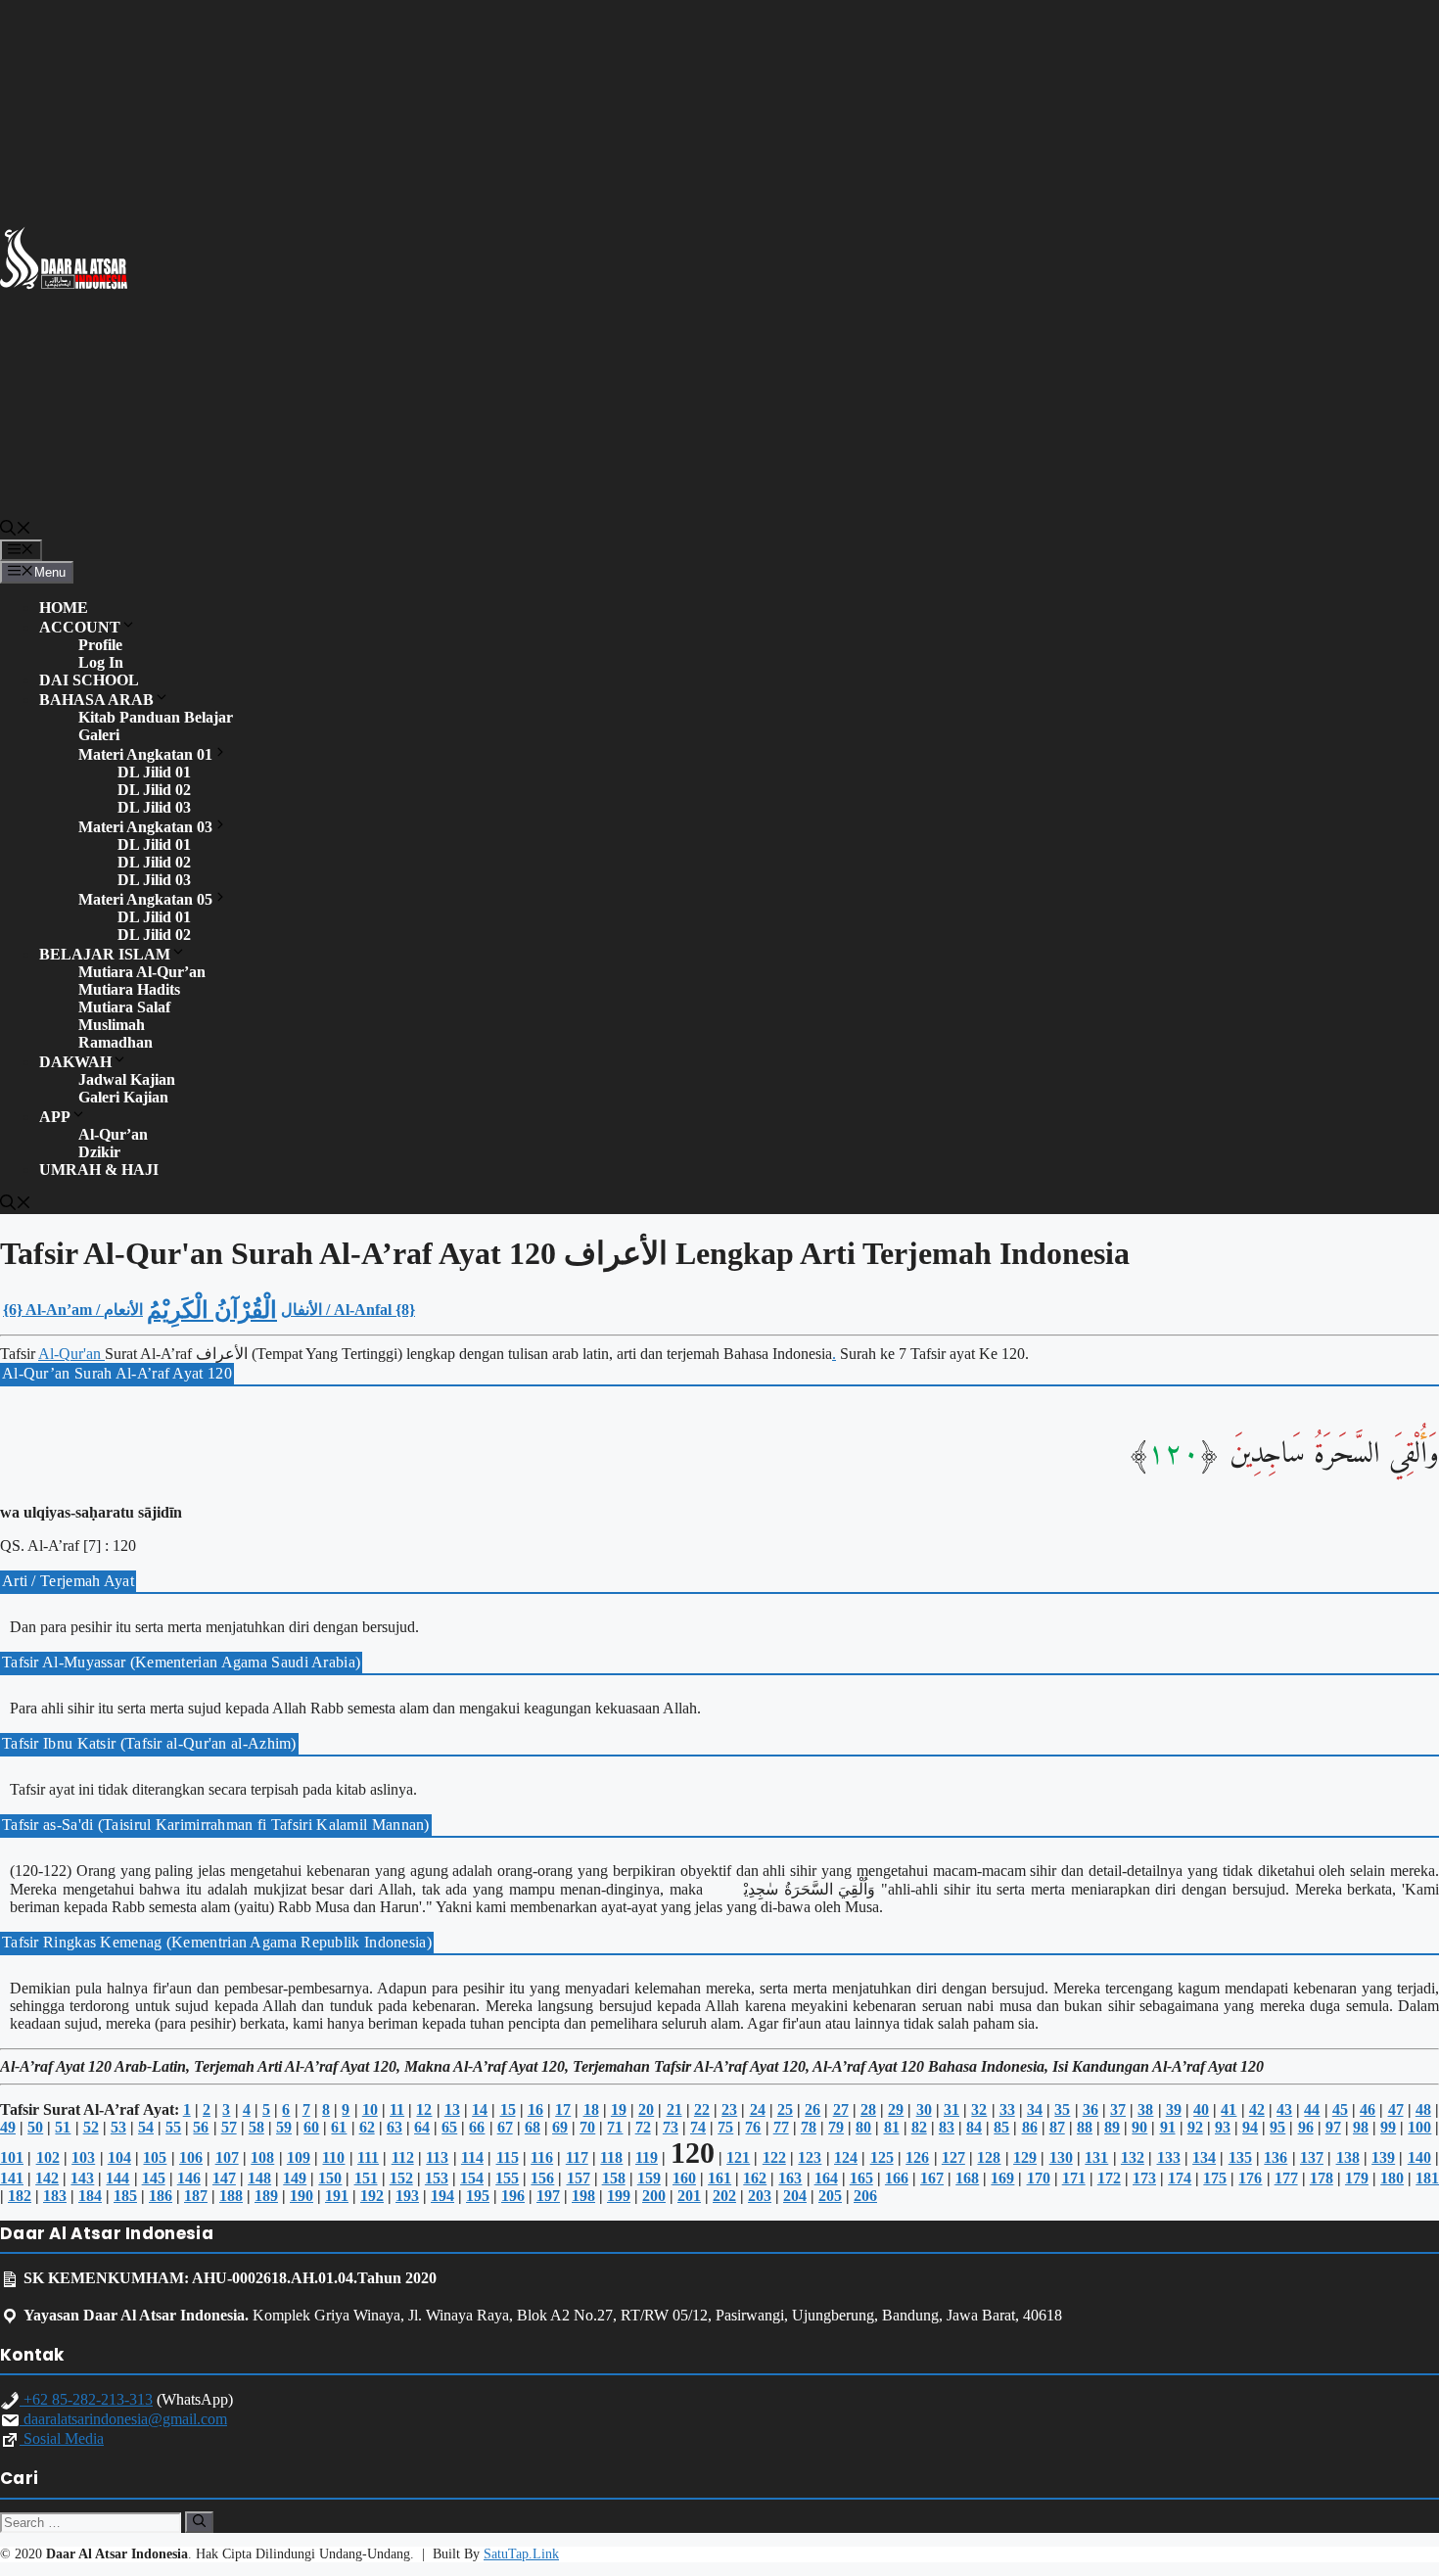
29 (896, 2109)
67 (505, 2127)
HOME (64, 608)
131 (1096, 2157)
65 (449, 2127)
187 (196, 2196)
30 (924, 2109)
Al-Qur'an (71, 1354)
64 (422, 2127)
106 (191, 2157)
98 (1361, 2127)
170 (1039, 2178)
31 (952, 2109)
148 (259, 2178)
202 (724, 2196)
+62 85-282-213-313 (86, 2399)
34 (1035, 2109)
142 (47, 2178)
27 (841, 2109)
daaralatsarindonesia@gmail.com (123, 2419)
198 (583, 2196)
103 (83, 2157)
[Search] (199, 2522)
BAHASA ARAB (96, 700)
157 (579, 2178)
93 (1223, 2127)
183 (55, 2196)
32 (979, 2109)
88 (1085, 2127)
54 (146, 2127)
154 (472, 2178)
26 (812, 2109)
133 (1169, 2157)
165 (861, 2178)
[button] (16, 531)
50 (35, 2127)
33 (1007, 2109)
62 (367, 2127)
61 (339, 2127)
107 (227, 2157)
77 (781, 2127)
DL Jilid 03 (154, 807)
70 (587, 2127)
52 (91, 2127)
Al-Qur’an (113, 1134)
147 (224, 2178)
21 (674, 2109)
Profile (100, 645)
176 (1250, 2178)
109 (299, 2157)
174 (1180, 2178)
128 (989, 2157)
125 (882, 2157)
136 (1276, 2157)
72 (643, 2127)
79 (836, 2127)
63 (395, 2127)
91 (1168, 2127)
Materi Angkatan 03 (145, 827)
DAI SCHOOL (89, 680)
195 (478, 2196)
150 (330, 2178)
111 (368, 2157)
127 (953, 2157)
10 (370, 2109)
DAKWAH (75, 1062)
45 (1340, 2109)
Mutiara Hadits (129, 989)
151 (366, 2178)
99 (1388, 2127)
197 (548, 2196)
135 (1240, 2157)
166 (897, 2178)
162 (755, 2178)
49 (8, 2127)
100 (1419, 2127)
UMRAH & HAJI (99, 1170)
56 (201, 2127)
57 (229, 2127)
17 (563, 2109)
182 (20, 2196)
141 (12, 2178)
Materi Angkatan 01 (145, 754)
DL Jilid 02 (154, 790)
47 (1396, 2109)
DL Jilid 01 (154, 772)
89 (1112, 2127)
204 (795, 2196)
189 (266, 2196)
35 (1062, 2109)
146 (189, 2178)
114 (472, 2157)
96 (1306, 2127)
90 (1139, 2127)
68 (533, 2127)
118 (611, 2157)
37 (1118, 2109)
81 (892, 2127)
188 (231, 2196)
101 (12, 2157)
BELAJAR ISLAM (105, 954)
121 (738, 2157)
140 (1419, 2157)
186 (161, 2196)
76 (753, 2127)
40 (1201, 2109)
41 (1229, 2109)
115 (508, 2157)
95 (1277, 2127)
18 (591, 2109)
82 (919, 2127)
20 (646, 2109)
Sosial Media (62, 2438)
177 (1286, 2178)
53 (118, 2127)
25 (785, 2109)
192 (372, 2196)
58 (256, 2127)
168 (967, 2178)
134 (1204, 2157)
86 (1030, 2127)
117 (577, 2157)
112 (403, 2157)
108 (262, 2157)
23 (729, 2109)
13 (452, 2109)
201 (689, 2196)
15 (508, 2109)
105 (155, 2157)
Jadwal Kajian (127, 1079)
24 (758, 2109)
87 (1057, 2127)
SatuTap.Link (521, 2554)
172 (1109, 2178)
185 (125, 2196)
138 (1348, 2157)
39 (1174, 2109)
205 (830, 2196)
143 (82, 2178)
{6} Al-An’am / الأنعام (73, 1310)
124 (846, 2157)
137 (1312, 2157)
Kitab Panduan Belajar (156, 717)
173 (1144, 2178)
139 (1383, 2157)
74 (698, 2127)
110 (333, 2157)
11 (397, 2109)
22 (702, 2109)
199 (619, 2196)
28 (868, 2109)
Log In (101, 662)
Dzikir (99, 1152)
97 (1333, 2127)
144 (117, 2178)
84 (974, 2127)
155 (507, 2178)
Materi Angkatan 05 (145, 899)
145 (154, 2178)
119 (647, 2157)
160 (684, 2178)
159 (649, 2178)
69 (560, 2127)
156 (542, 2178)
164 (826, 2178)
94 (1250, 2127)
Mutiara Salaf (124, 1007)
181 (1427, 2178)
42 (1257, 2109)
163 (790, 2178)
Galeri (99, 735)
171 (1074, 2178)
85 (1001, 2127)
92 (1195, 2127)
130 (1061, 2157)
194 (442, 2196)
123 (810, 2157)
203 (760, 2196)
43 (1284, 2109)
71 (615, 2127)
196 (513, 2196)
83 (947, 2127)
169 (1002, 2178)
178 (1322, 2178)
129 (1025, 2157)
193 (407, 2196)
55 (173, 2127)
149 (295, 2178)
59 (284, 2127)
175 (1215, 2178)
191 (337, 2196)
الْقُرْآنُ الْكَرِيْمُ (212, 1310)
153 (437, 2178)
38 (1145, 2109)
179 (1357, 2178)
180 (1392, 2178)
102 (48, 2157)
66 (477, 2127)
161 (719, 2178)
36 (1091, 2109)
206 (865, 2196)
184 (90, 2196)
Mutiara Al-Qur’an (142, 972)
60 (311, 2127)
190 (302, 2196)
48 (1423, 2109)
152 (401, 2178)
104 (119, 2157)
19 (619, 2109)
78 (809, 2127)
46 (1368, 2109)
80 (863, 2127)
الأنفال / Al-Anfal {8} (348, 1310)
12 (424, 2109)
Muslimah (112, 1025)
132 (1133, 2157)
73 (671, 2127)
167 (932, 2178)
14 (480, 2109)
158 (614, 2178)
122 (774, 2157)
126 (917, 2157)
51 (63, 2127)
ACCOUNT (80, 627)
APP (55, 1117)
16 (535, 2109)
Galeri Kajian (123, 1097)
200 (654, 2196)
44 (1312, 2109)
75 (725, 2127)
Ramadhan (116, 1042)
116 (542, 2157)
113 (437, 2157)
